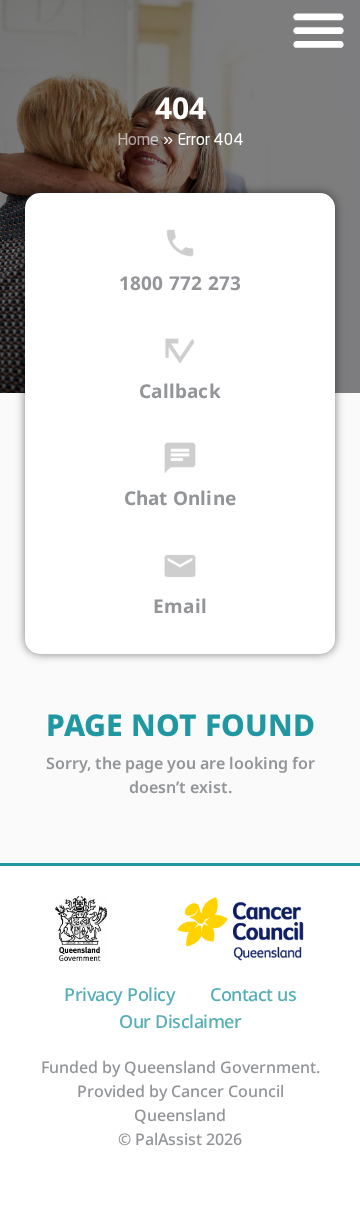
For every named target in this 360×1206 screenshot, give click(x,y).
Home (138, 140)
